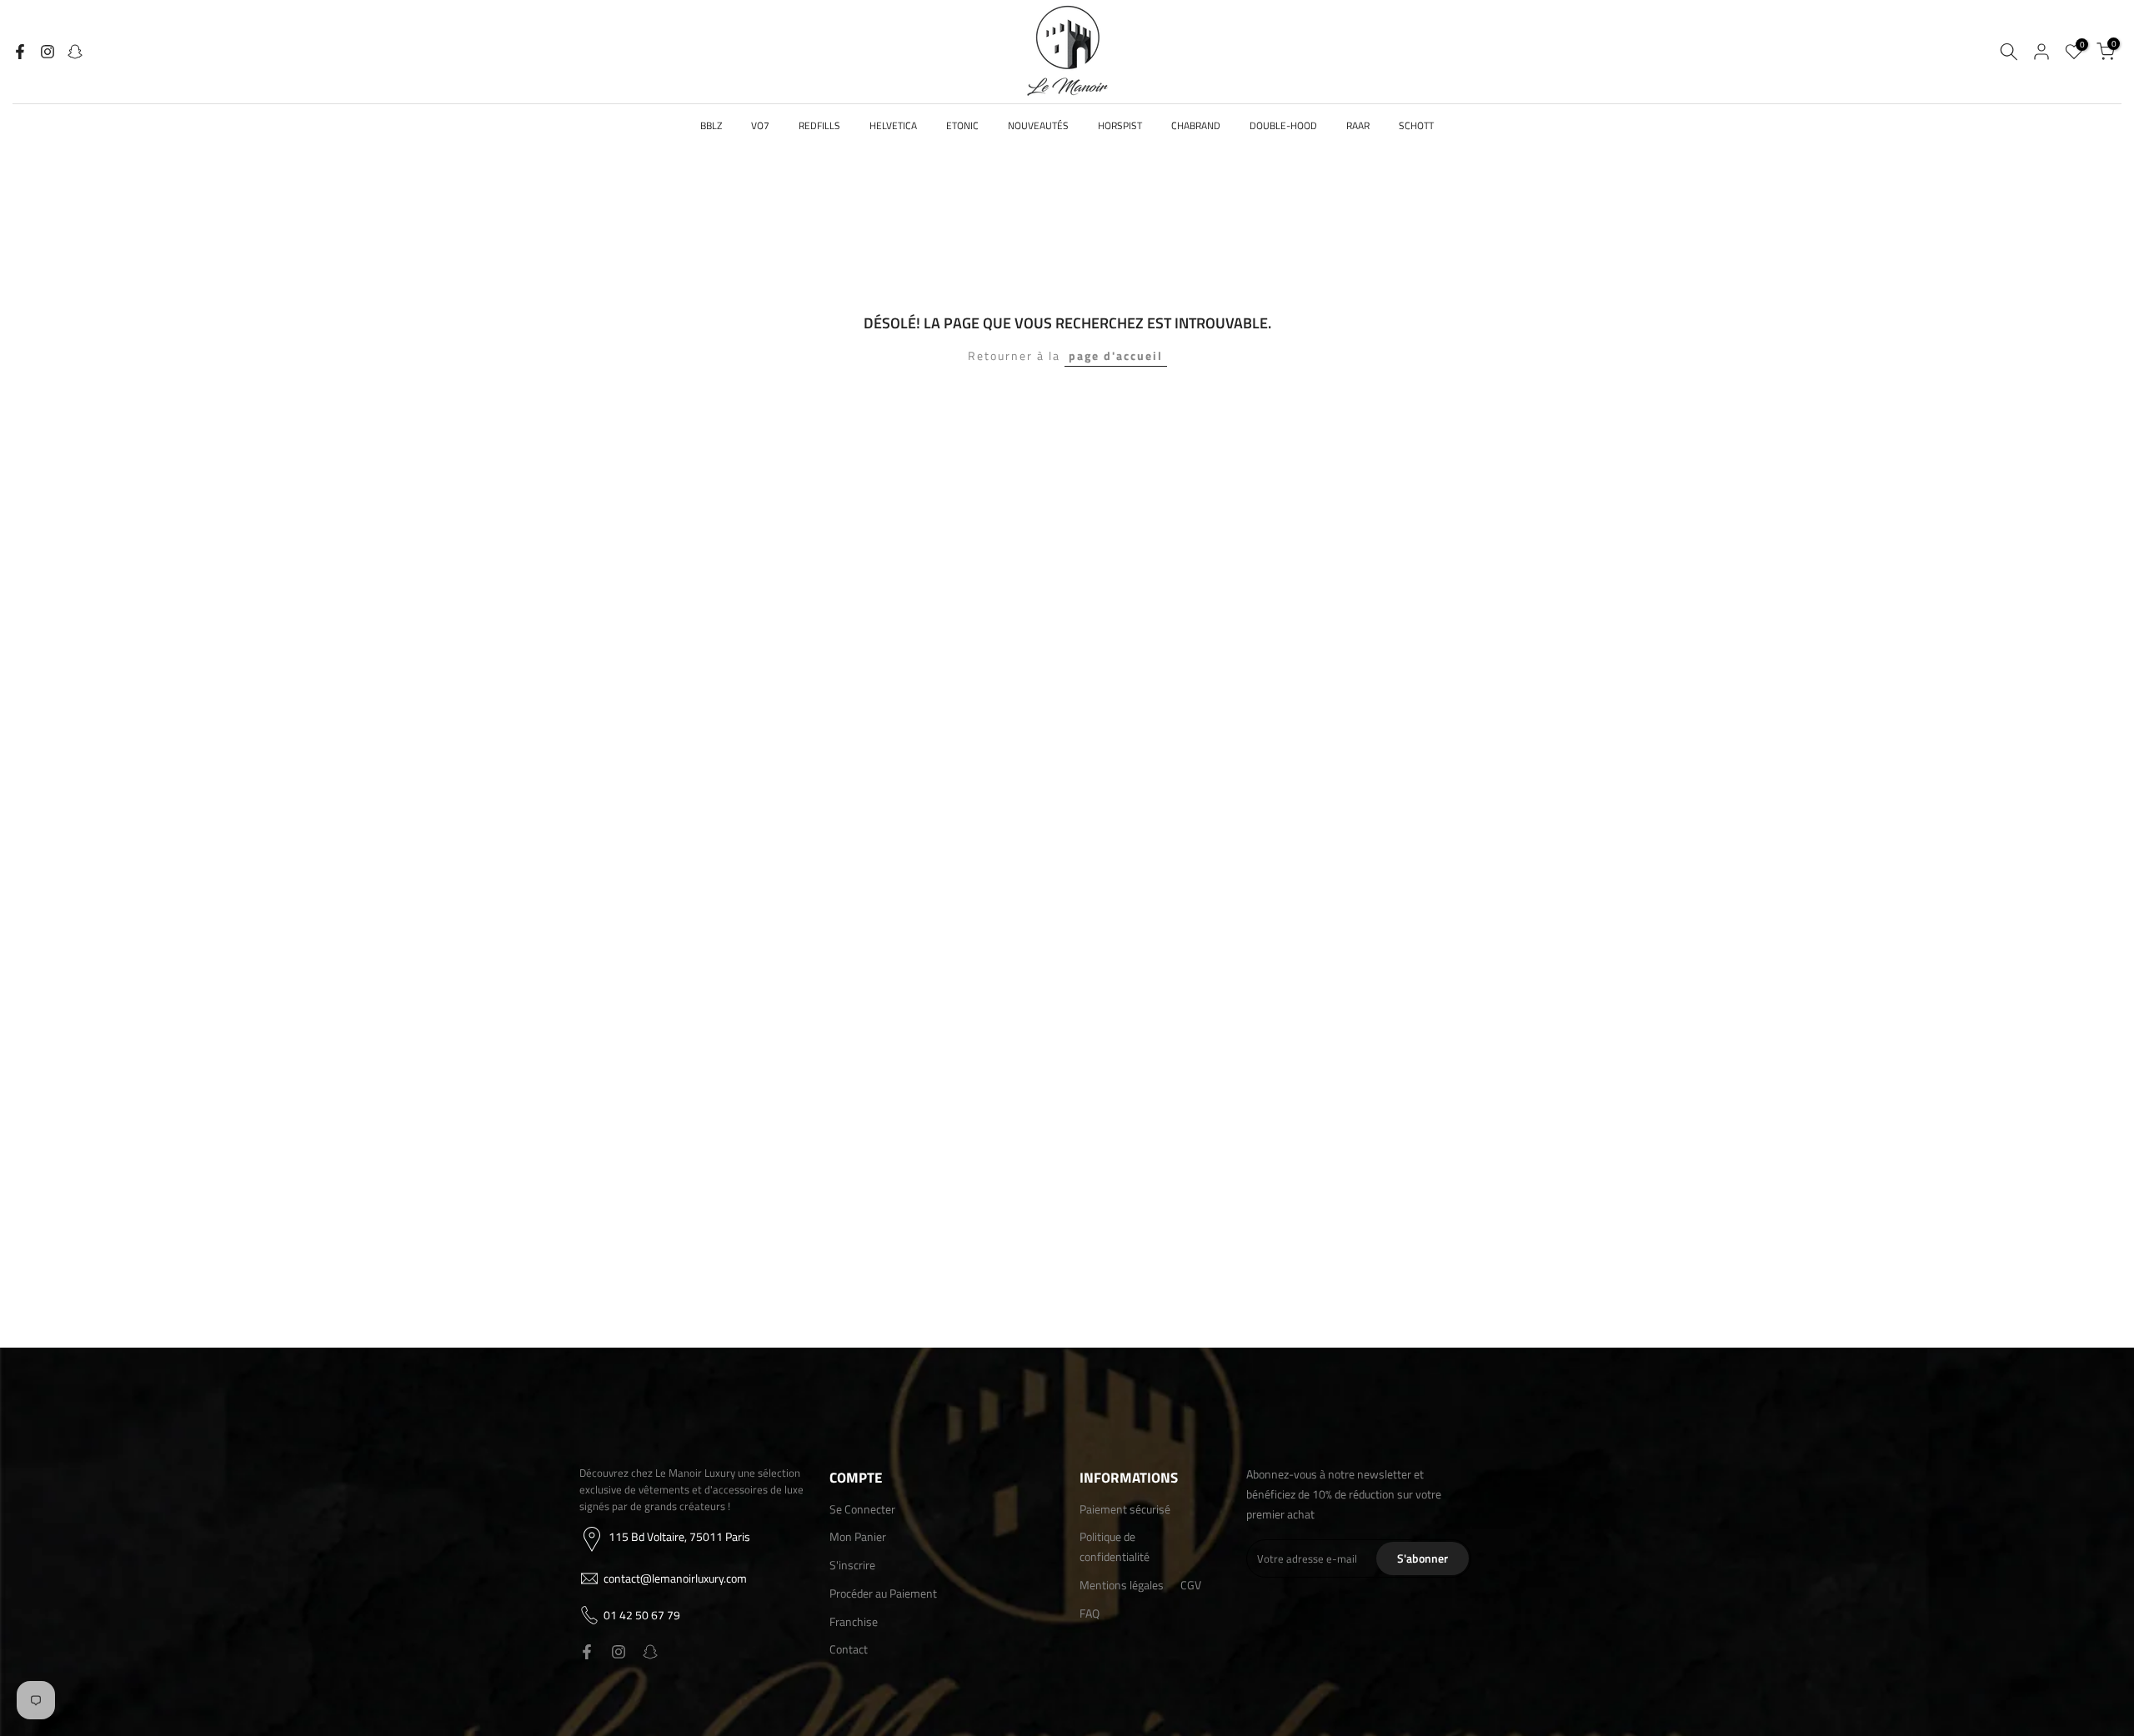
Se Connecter (862, 1509)
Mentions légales (1122, 1585)
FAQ (1090, 1613)
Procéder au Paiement (883, 1593)
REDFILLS (819, 125)
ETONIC (962, 125)
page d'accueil (1116, 355)
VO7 (760, 125)
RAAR (1358, 125)
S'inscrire (852, 1565)
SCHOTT (1416, 125)
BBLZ (711, 125)
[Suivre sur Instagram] (48, 52)
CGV (1191, 1585)
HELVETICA (893, 125)
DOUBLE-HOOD (1283, 125)
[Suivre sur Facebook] (20, 52)
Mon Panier (858, 1536)
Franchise (854, 1621)
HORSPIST (1120, 125)
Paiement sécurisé (1125, 1509)
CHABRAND (1196, 125)
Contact (849, 1649)
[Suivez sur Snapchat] (75, 52)
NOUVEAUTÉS (1038, 125)
